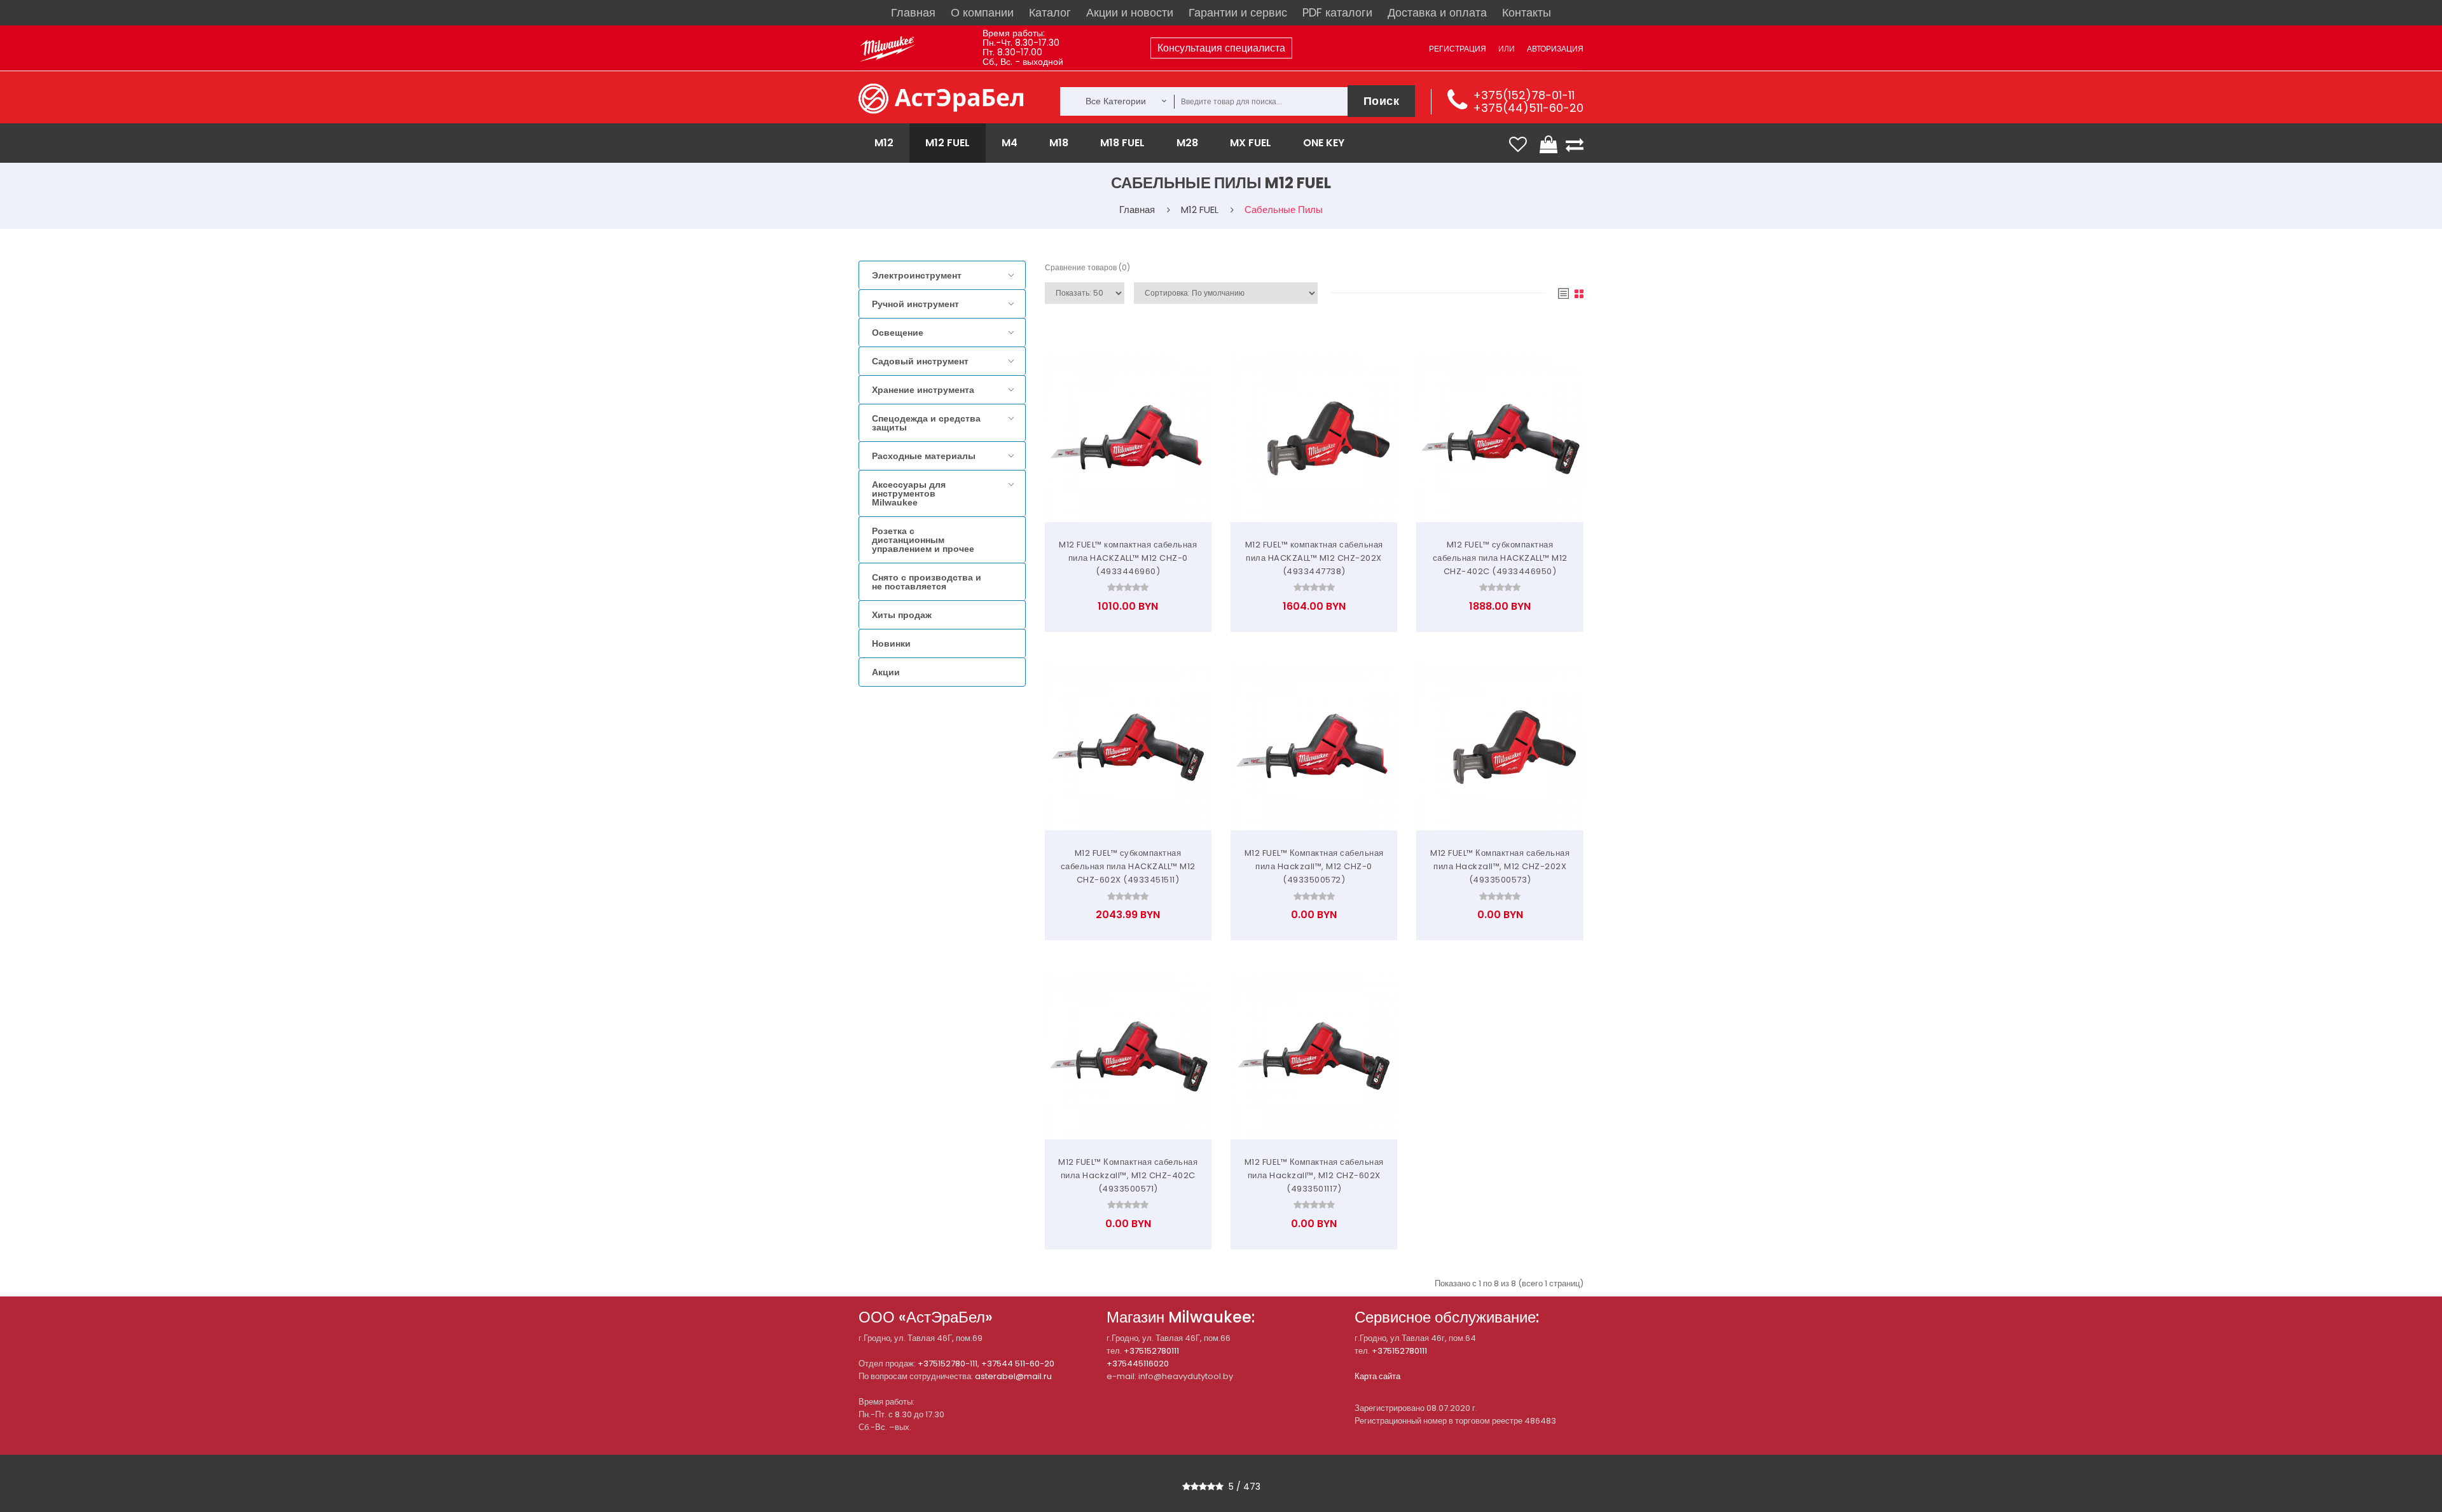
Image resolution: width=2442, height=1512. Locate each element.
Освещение (898, 333)
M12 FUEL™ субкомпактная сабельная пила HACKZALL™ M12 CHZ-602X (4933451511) (1128, 866)
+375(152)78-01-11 (1524, 95)
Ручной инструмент (915, 304)
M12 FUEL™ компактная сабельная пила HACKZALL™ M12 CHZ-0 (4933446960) (1128, 558)
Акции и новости (1130, 12)
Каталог (1050, 12)
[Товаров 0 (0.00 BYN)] (1550, 144)
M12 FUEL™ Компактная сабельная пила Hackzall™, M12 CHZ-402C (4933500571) (1128, 1175)
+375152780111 (1151, 1351)
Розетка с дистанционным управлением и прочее (923, 540)
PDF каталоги (1337, 12)
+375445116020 (1138, 1364)
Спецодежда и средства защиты (926, 423)
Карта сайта (1377, 1376)
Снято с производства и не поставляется (927, 582)
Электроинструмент (917, 275)
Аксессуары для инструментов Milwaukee (909, 493)
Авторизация (1555, 49)
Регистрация (1458, 49)
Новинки (891, 643)
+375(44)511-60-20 (1528, 108)
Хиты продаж (902, 615)
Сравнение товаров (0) (1087, 267)
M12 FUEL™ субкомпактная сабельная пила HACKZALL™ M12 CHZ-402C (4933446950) (1500, 558)
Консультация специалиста (1221, 48)
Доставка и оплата (1437, 12)
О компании (982, 12)
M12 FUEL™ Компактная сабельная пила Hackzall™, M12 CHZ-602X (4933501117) (1314, 1175)
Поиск (1382, 101)
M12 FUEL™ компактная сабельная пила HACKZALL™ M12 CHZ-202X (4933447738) (1314, 558)
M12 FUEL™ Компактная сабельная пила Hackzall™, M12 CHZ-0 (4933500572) (1314, 866)
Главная (913, 12)
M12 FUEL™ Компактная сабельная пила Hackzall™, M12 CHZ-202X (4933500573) (1500, 866)
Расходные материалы (924, 456)
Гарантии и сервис (1238, 12)
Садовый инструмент (920, 361)
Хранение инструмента (923, 390)
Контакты (1527, 12)
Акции (886, 672)
